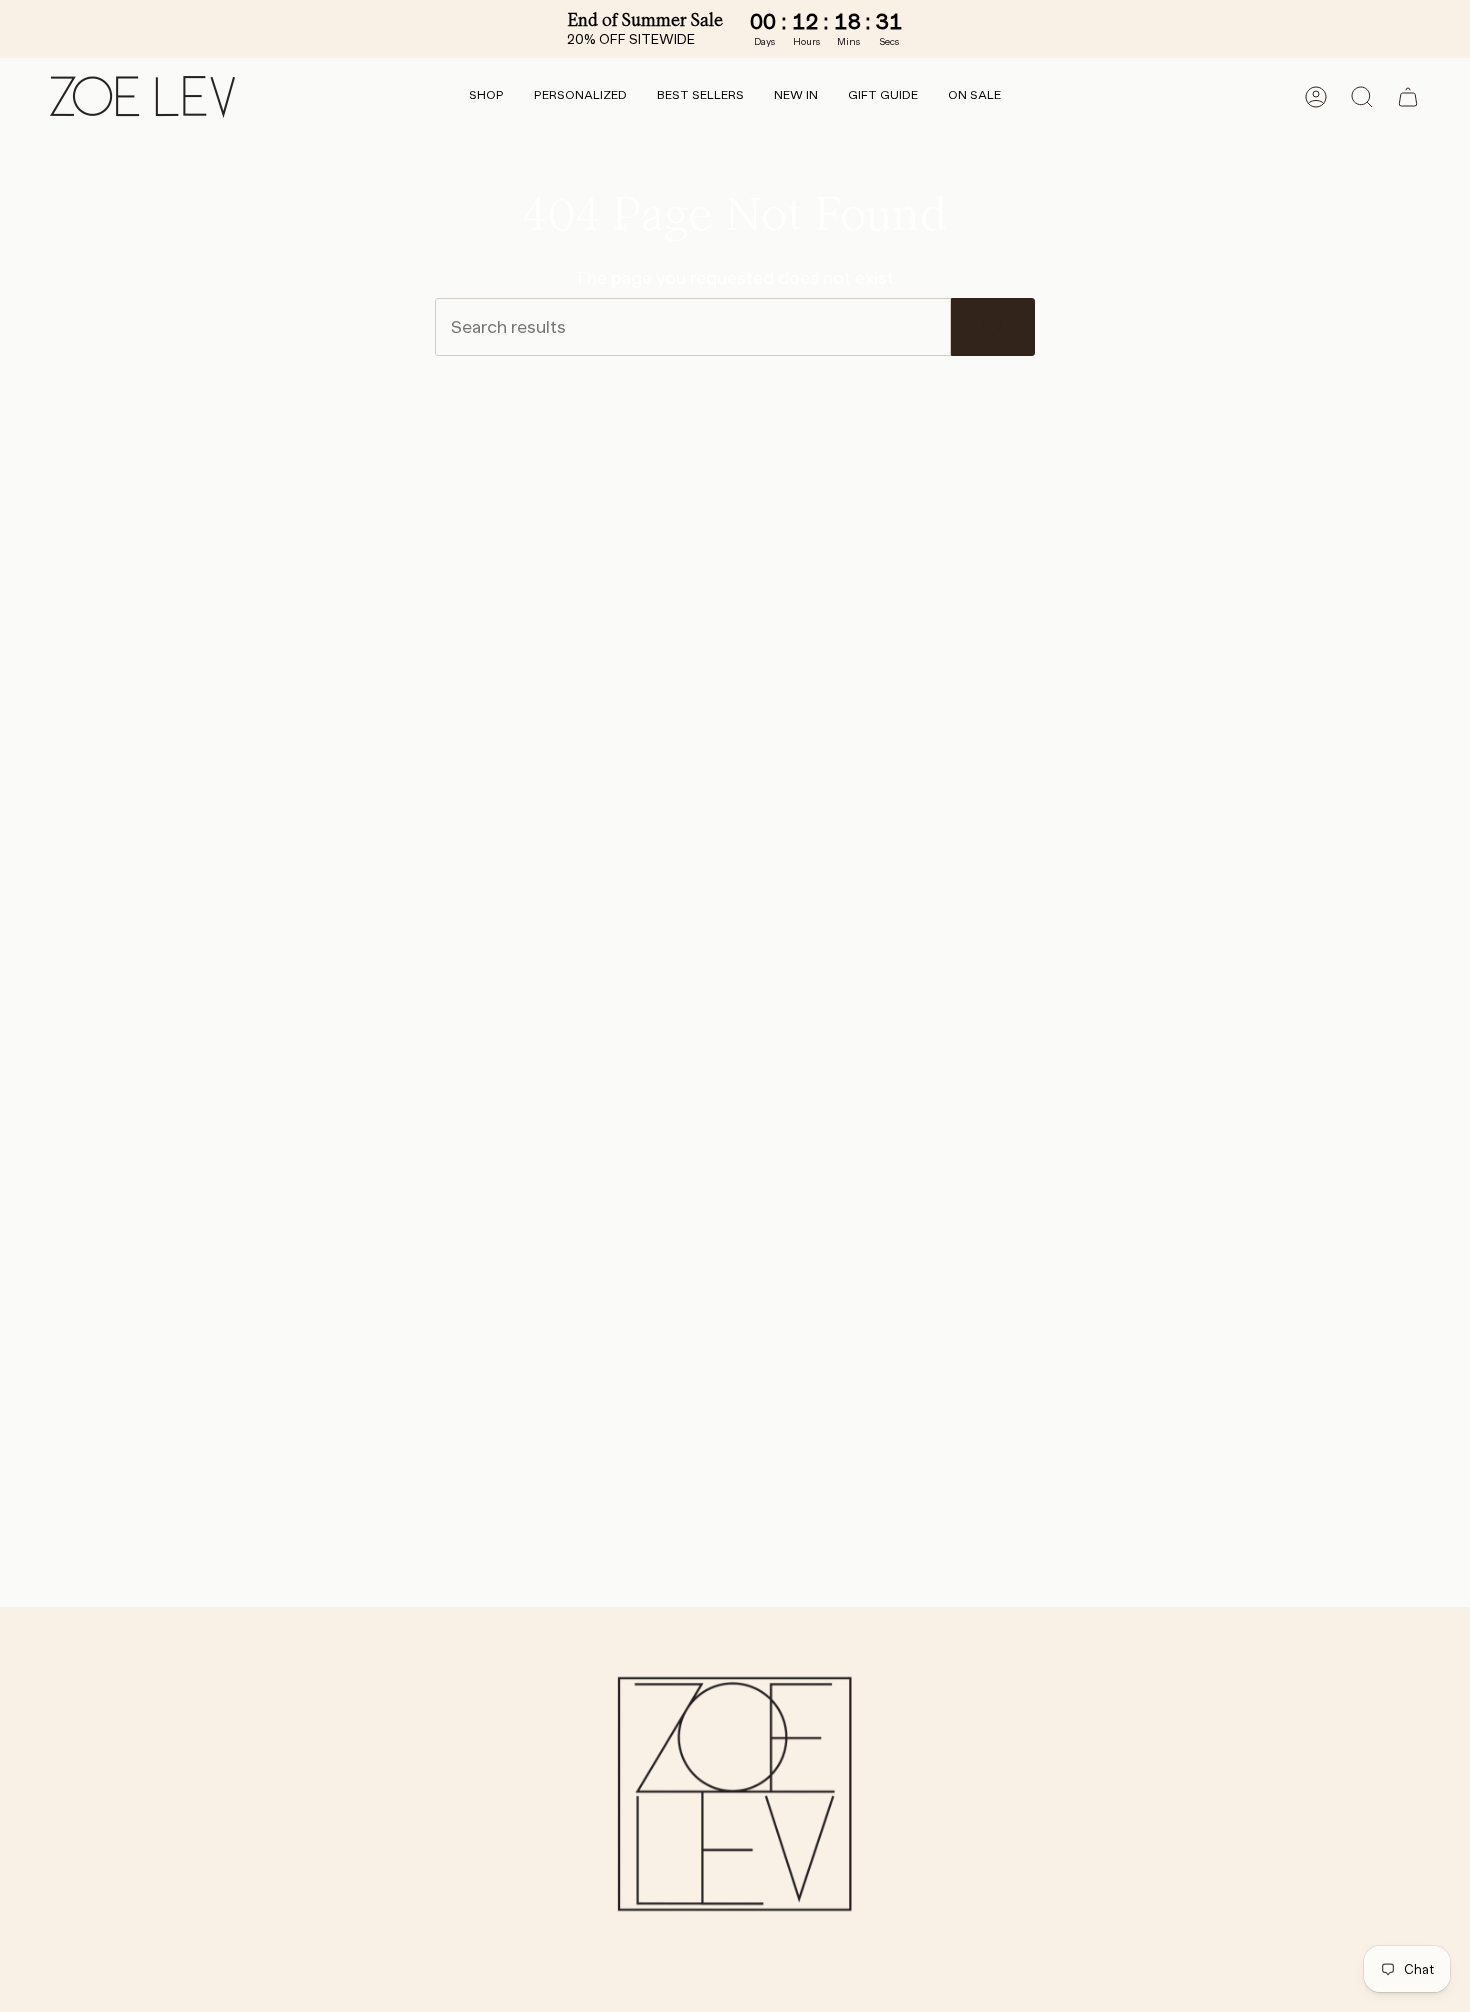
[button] (486, 96)
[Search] (993, 327)
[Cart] (1408, 97)
